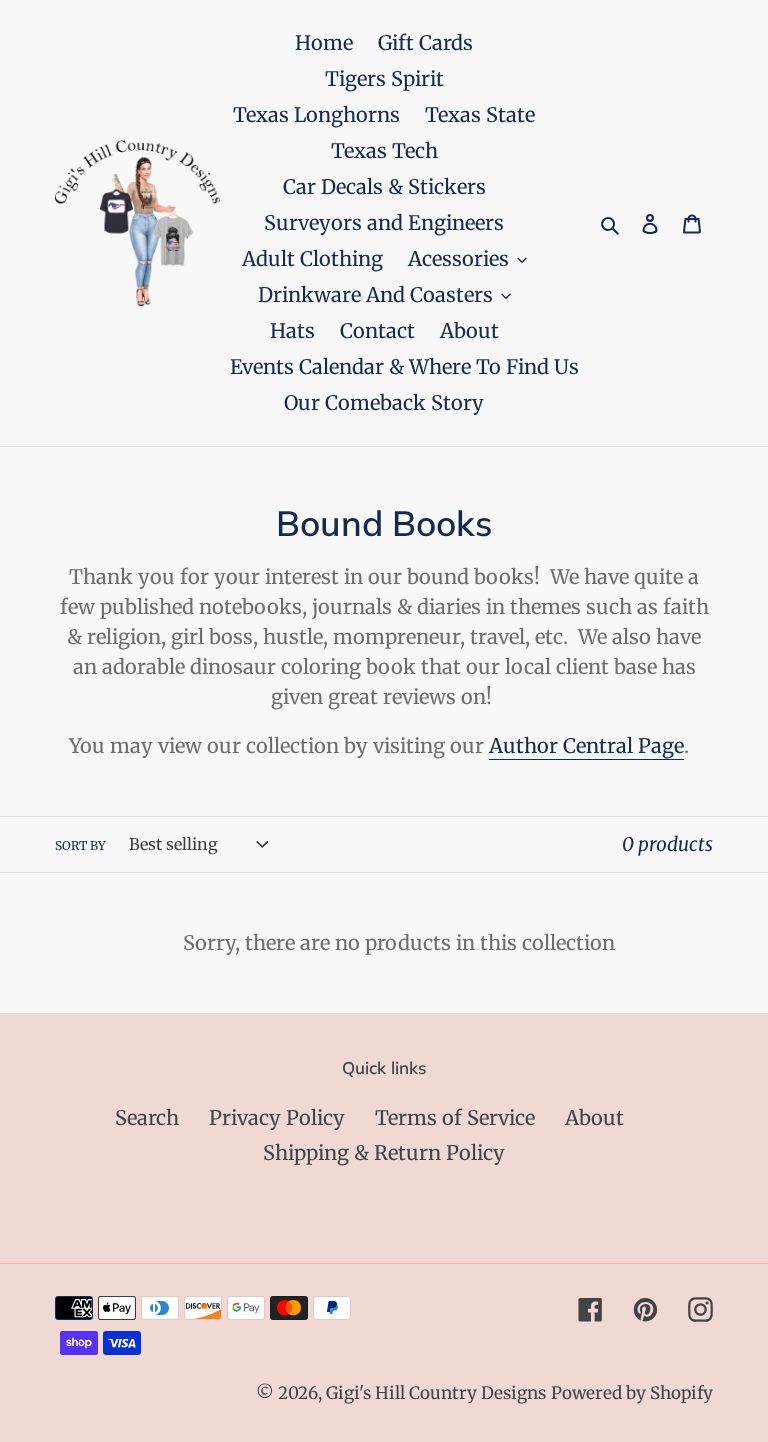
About (594, 1117)
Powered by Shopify (632, 1393)
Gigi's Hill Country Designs (436, 1393)
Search (147, 1117)
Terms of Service (455, 1117)
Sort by (80, 845)
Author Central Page (586, 745)
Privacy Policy (277, 1117)
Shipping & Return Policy (384, 1152)
